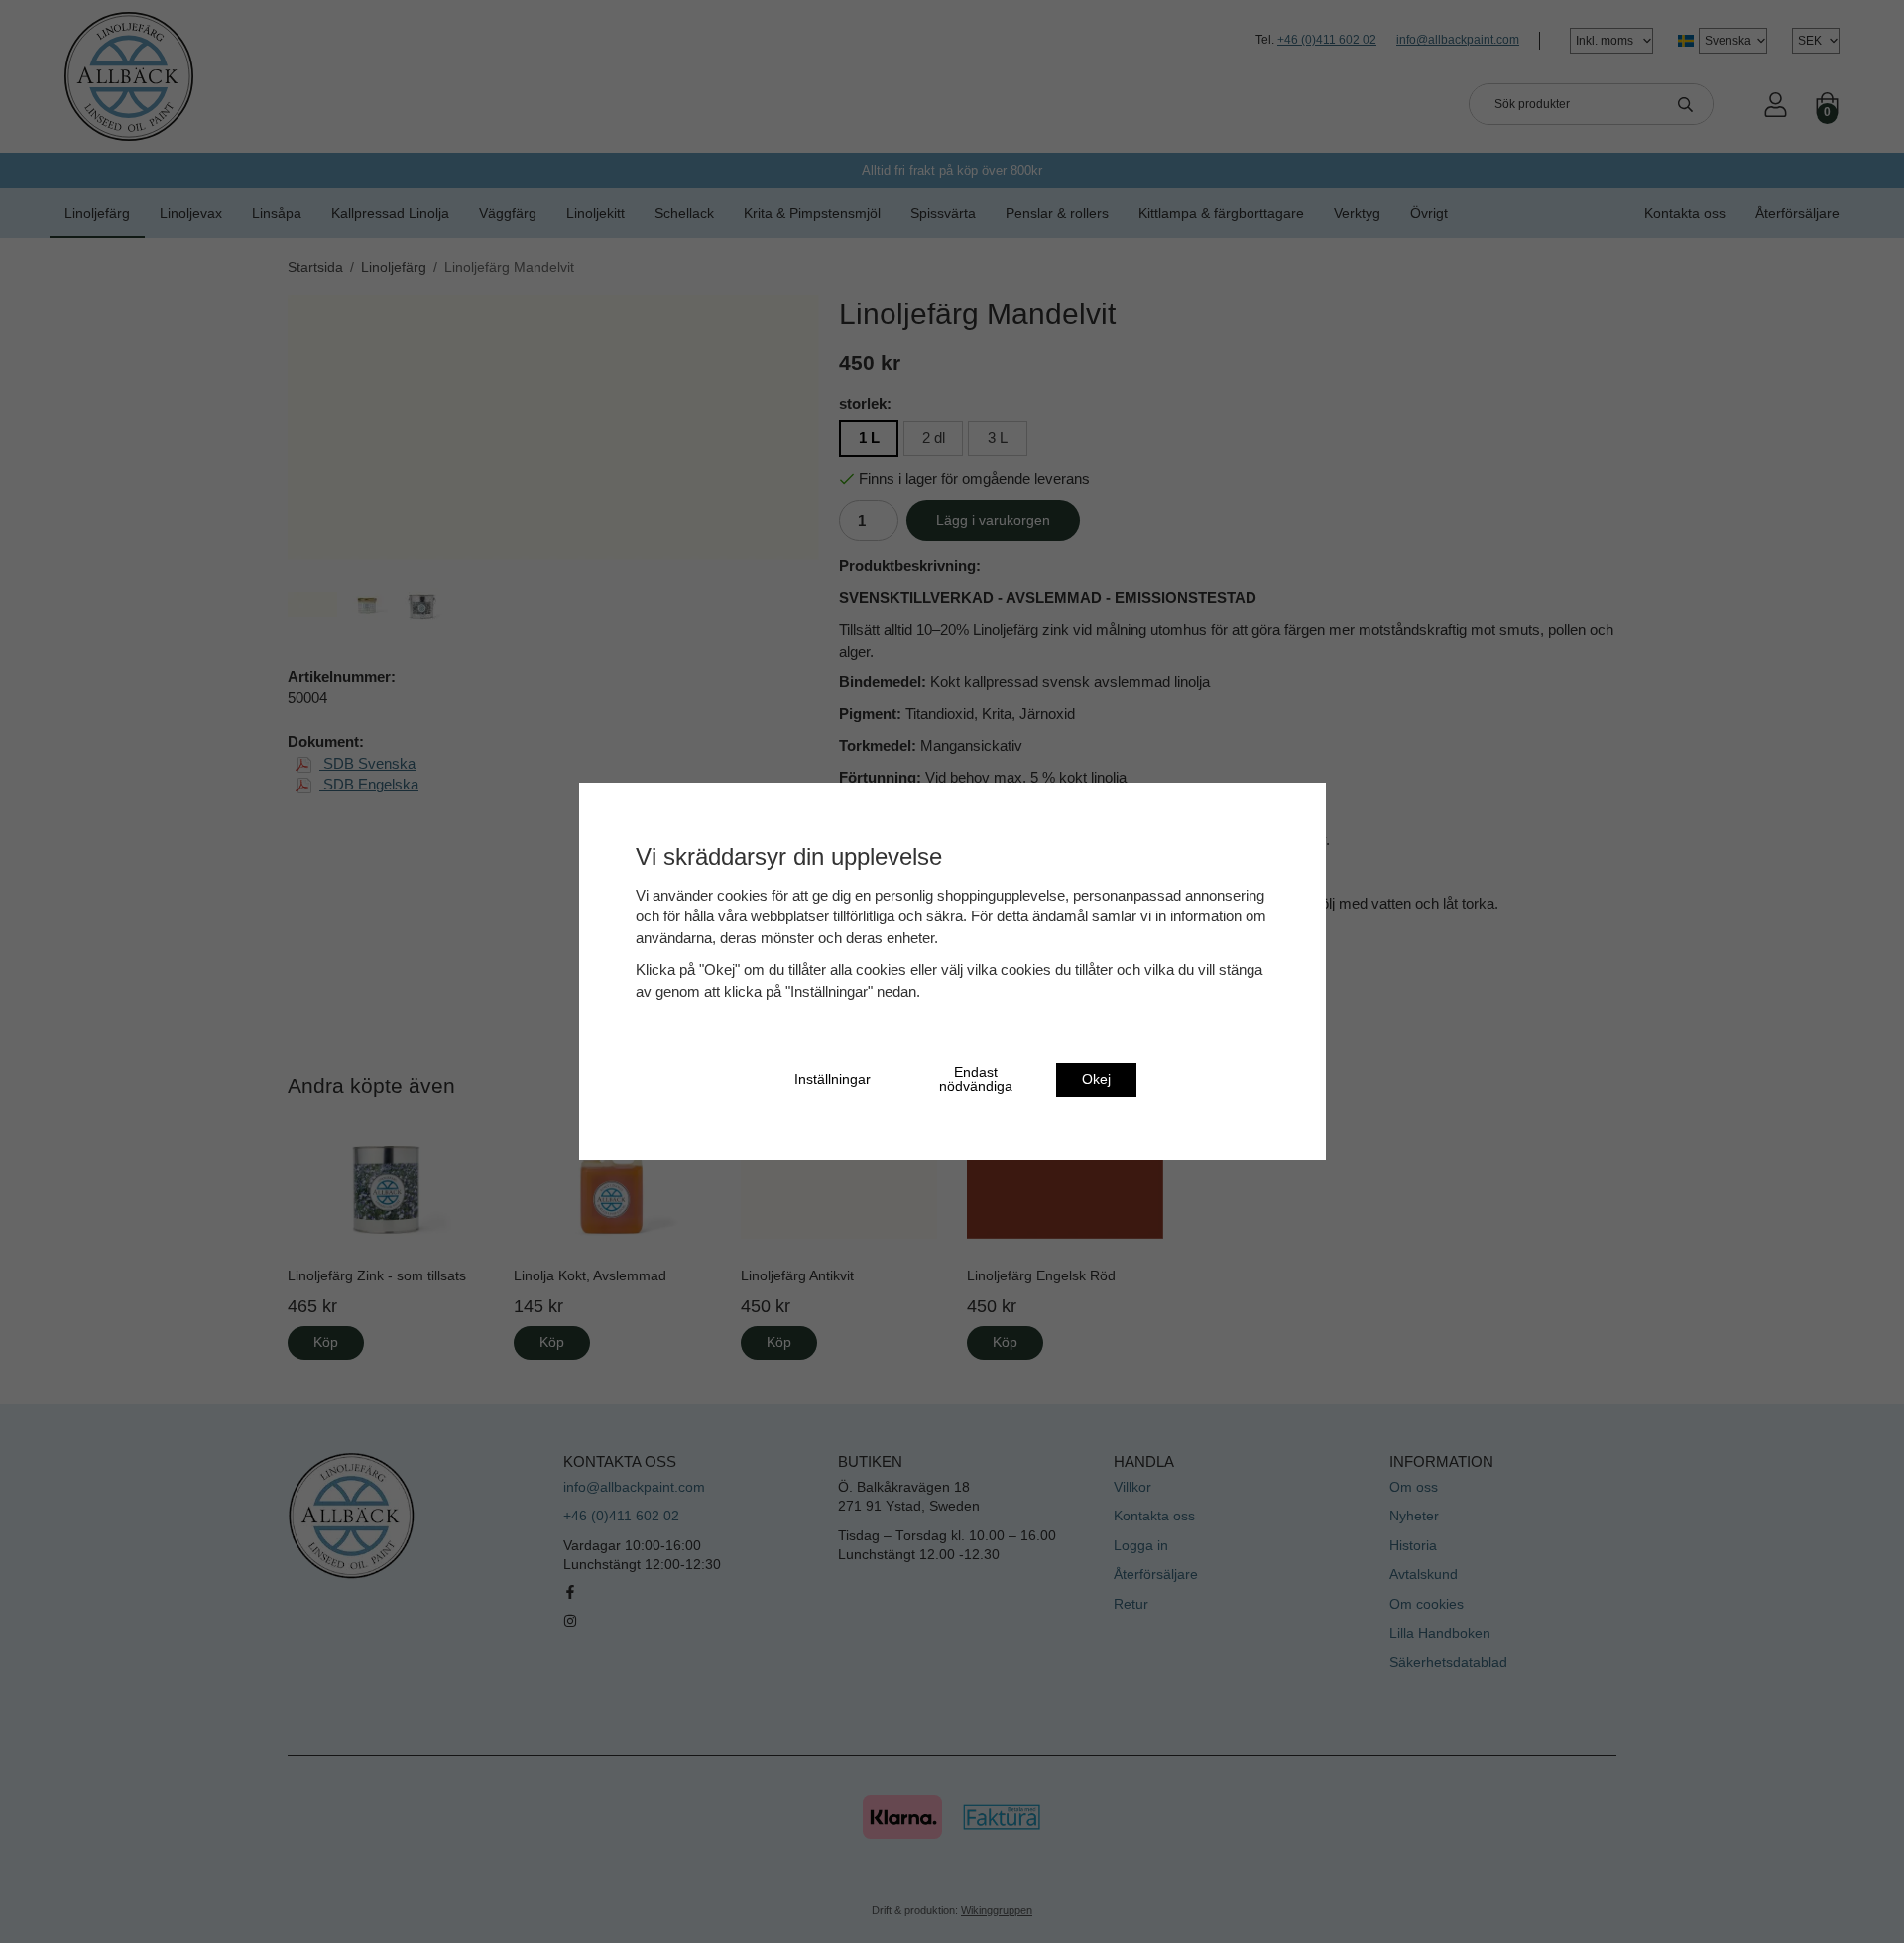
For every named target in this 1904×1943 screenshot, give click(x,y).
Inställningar (833, 1080)
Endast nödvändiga (976, 1080)
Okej (1096, 1080)
